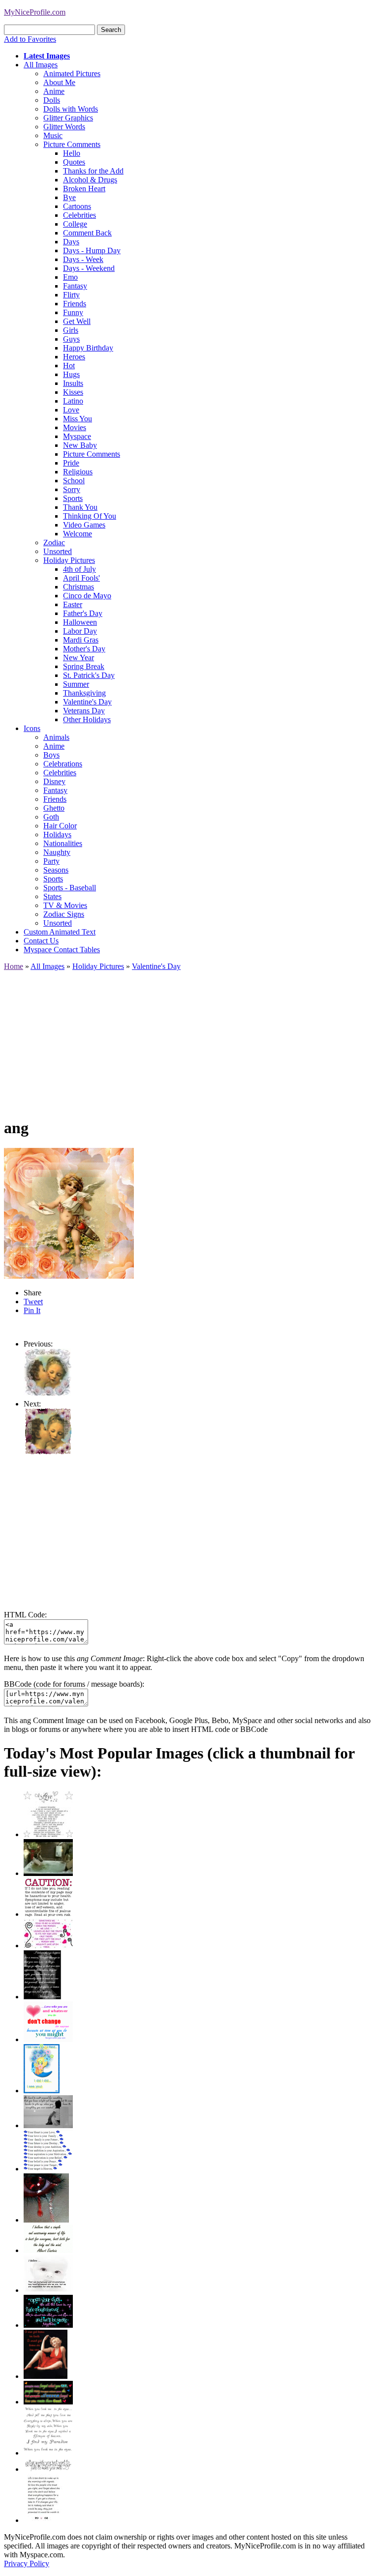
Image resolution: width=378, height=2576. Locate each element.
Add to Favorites (30, 39)
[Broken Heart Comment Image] (46, 2220)
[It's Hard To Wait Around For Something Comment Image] (48, 2125)
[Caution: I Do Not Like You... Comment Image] (48, 1914)
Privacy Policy (27, 2563)
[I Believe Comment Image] (48, 2290)
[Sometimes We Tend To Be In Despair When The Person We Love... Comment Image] (48, 1946)
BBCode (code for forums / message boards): (74, 1684)
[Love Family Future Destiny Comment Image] (48, 2169)
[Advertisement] (189, 1040)
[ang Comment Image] (48, 1395)
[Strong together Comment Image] (48, 2325)
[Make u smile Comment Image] (48, 2469)
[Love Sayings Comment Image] (48, 1834)
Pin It (32, 1310)
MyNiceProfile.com (35, 12)
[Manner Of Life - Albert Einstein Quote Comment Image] (48, 2250)
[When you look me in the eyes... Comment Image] (48, 2453)
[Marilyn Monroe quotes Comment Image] (46, 2376)
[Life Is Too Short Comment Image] (43, 2520)
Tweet (33, 1302)
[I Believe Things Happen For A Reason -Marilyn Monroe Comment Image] (42, 1997)
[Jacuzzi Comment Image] (48, 1873)
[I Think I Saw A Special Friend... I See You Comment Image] (42, 2091)
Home (14, 966)
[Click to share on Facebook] (69, 1213)
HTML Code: (25, 1615)
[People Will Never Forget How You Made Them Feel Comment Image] (48, 2402)
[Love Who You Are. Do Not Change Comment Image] (48, 2039)
